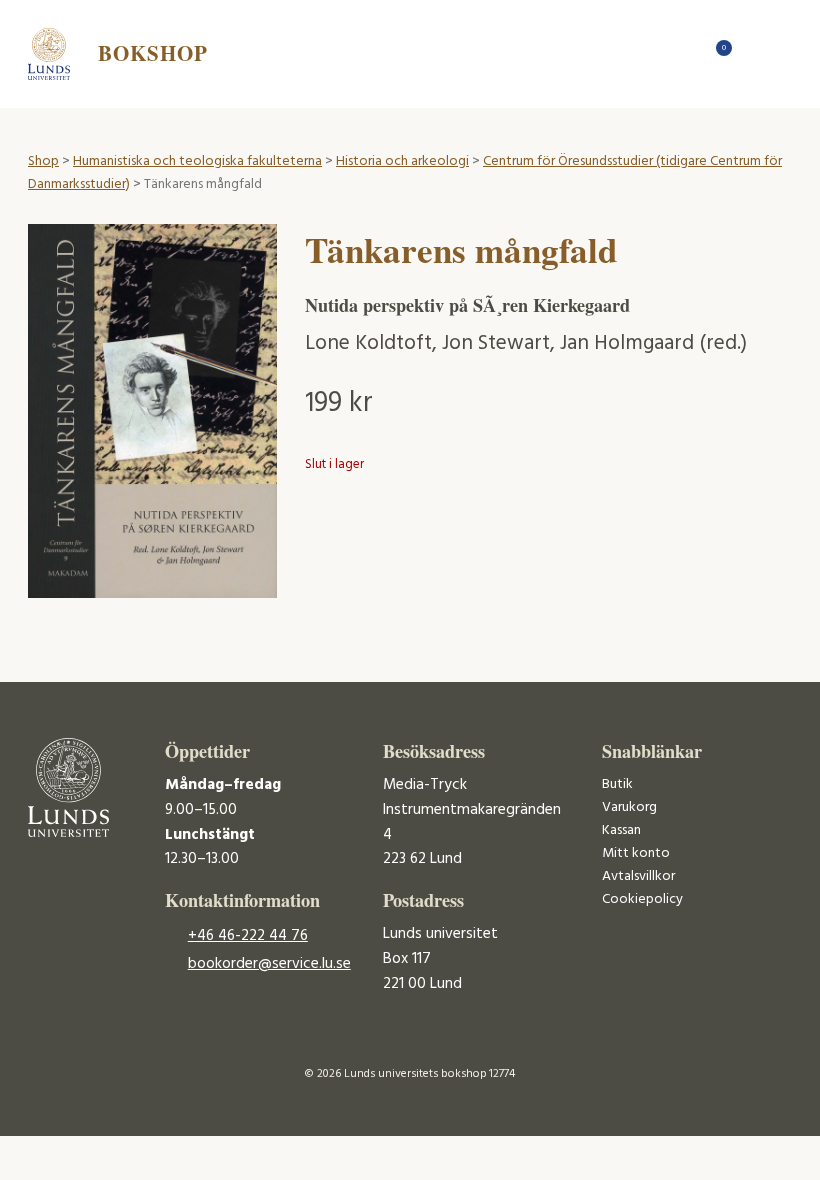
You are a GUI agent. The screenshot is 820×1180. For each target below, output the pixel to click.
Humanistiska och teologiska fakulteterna (197, 161)
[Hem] (683, 53)
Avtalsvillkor (638, 876)
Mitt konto (636, 853)
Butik (617, 784)
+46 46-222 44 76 (248, 936)
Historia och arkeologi (402, 161)
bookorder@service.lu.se (269, 964)
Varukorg (629, 807)
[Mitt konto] (753, 53)
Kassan (621, 830)
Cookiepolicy (642, 899)
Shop (43, 161)
